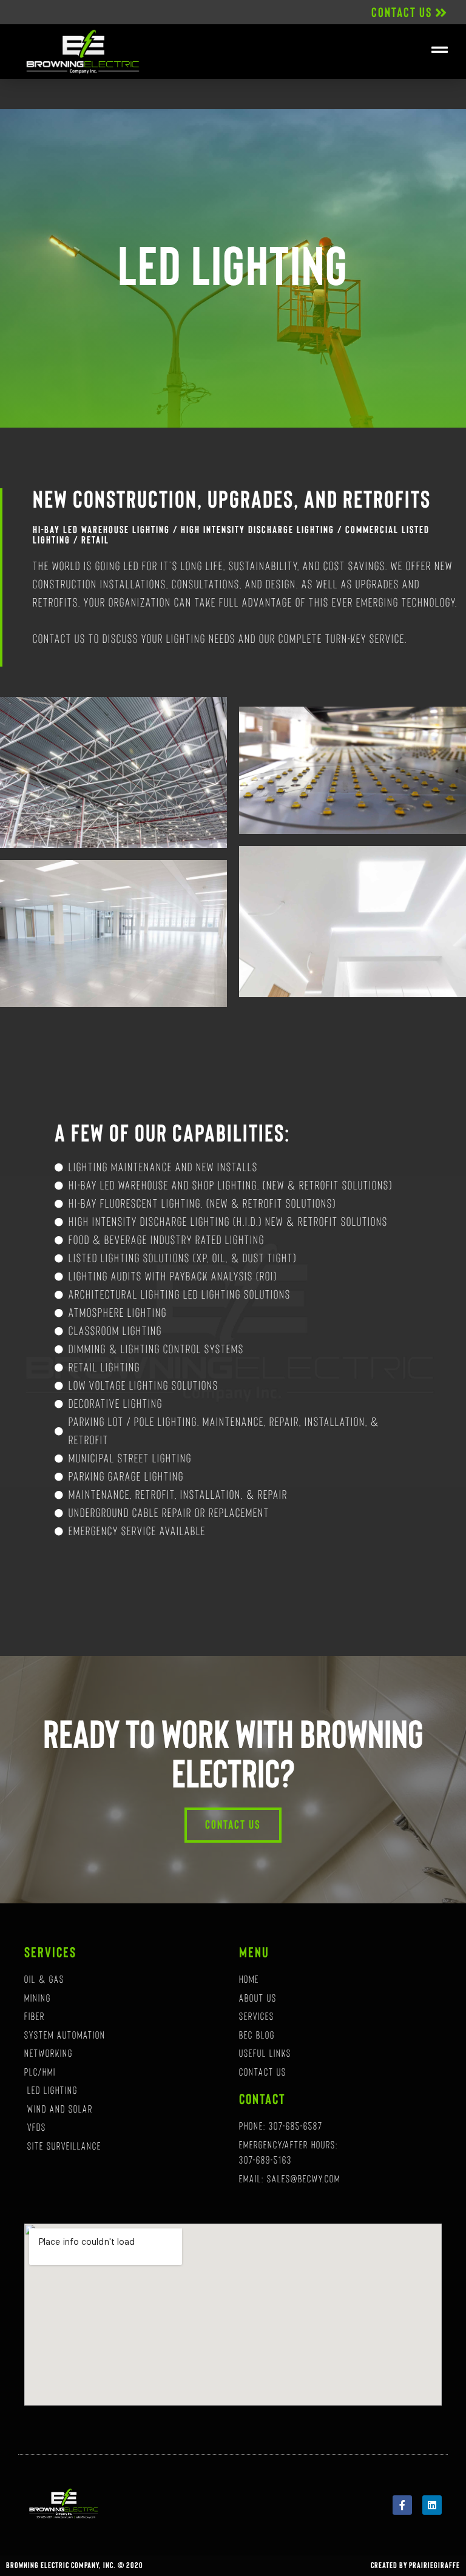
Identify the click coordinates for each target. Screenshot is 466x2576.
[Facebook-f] (402, 2505)
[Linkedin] (432, 2505)
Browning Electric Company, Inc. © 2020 (75, 2566)
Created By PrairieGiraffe (415, 2566)
